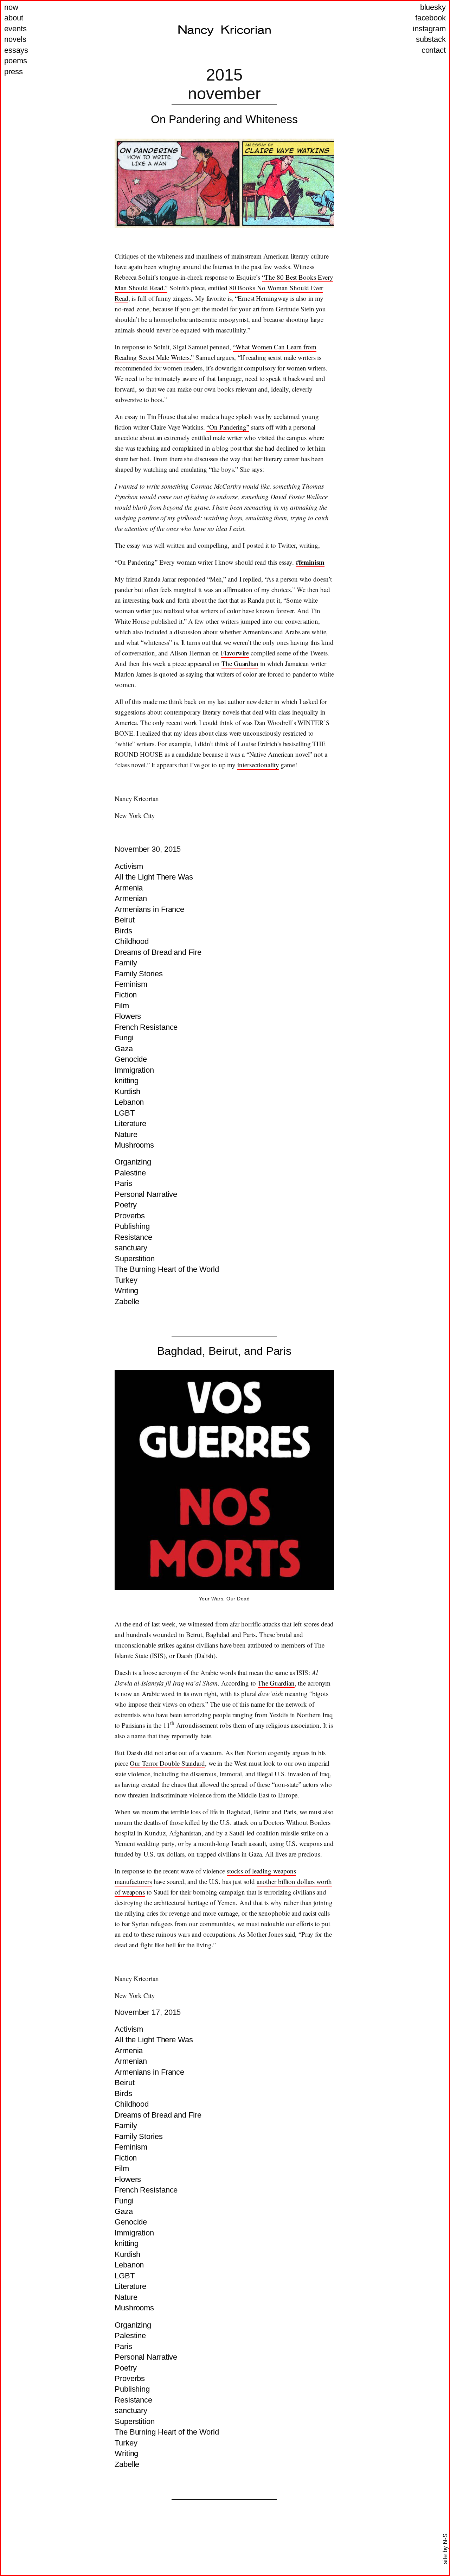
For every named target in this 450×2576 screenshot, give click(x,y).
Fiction (126, 995)
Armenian (131, 898)
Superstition (135, 1259)
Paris (123, 1183)
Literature (130, 1124)
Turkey (126, 1280)
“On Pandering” (228, 427)
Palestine (130, 1173)
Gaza (124, 1049)
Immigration (134, 1070)
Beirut (124, 920)
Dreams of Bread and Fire (158, 952)
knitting (127, 1081)
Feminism (131, 984)
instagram (429, 29)
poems (16, 61)
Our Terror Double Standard (167, 1763)
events (15, 29)
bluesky (433, 7)
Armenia (129, 888)
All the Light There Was (154, 877)
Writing (126, 1291)
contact (434, 50)
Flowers (128, 1016)
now (11, 7)
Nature (126, 1134)
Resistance (133, 1237)
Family (126, 963)
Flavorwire (235, 653)
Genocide (131, 1059)
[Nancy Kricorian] (224, 31)
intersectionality (258, 765)
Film (122, 1006)
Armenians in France (149, 909)
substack (431, 39)
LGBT (125, 1113)
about (14, 18)
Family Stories (139, 974)
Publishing (132, 1226)
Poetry (126, 1205)
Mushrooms (134, 1145)
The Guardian (240, 663)
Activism (129, 866)
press (14, 72)
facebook (430, 18)
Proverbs (130, 1216)
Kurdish (127, 1092)
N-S (445, 2539)
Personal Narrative (146, 1194)
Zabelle (127, 1302)
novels (15, 39)
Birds (123, 931)
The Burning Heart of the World (167, 1269)
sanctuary (131, 1248)
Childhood (132, 941)
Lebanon (129, 1102)
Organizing (133, 1162)
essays (16, 50)
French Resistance (146, 1027)
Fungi (124, 1038)
